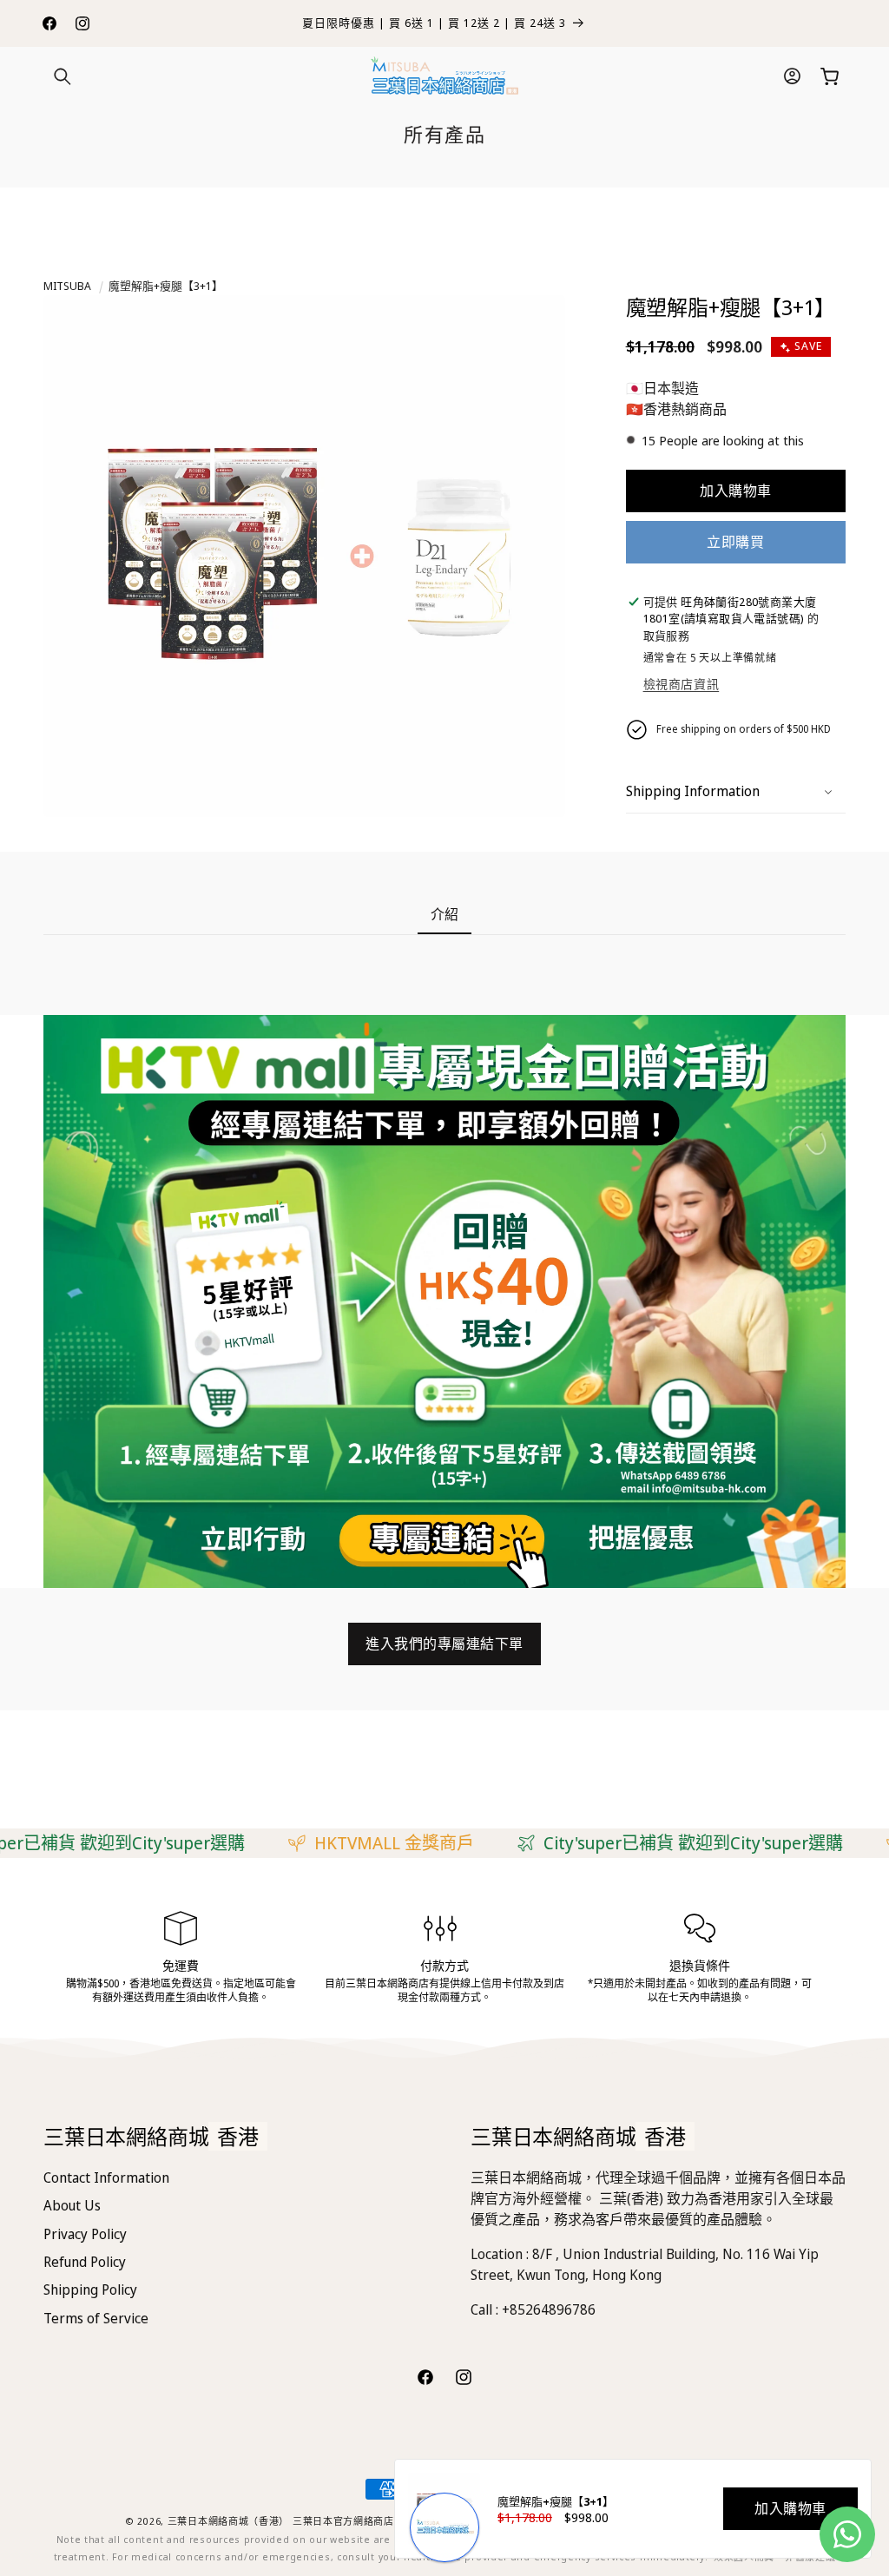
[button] (63, 76)
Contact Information (106, 2177)
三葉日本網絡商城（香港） (228, 2521)
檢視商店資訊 (682, 684)
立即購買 (735, 542)
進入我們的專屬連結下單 (444, 1644)
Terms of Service (96, 2318)
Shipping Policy (90, 2289)
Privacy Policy (85, 2234)
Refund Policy (85, 2262)
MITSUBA (67, 286)
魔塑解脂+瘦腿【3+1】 (166, 286)
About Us (72, 2205)
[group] (444, 1301)
